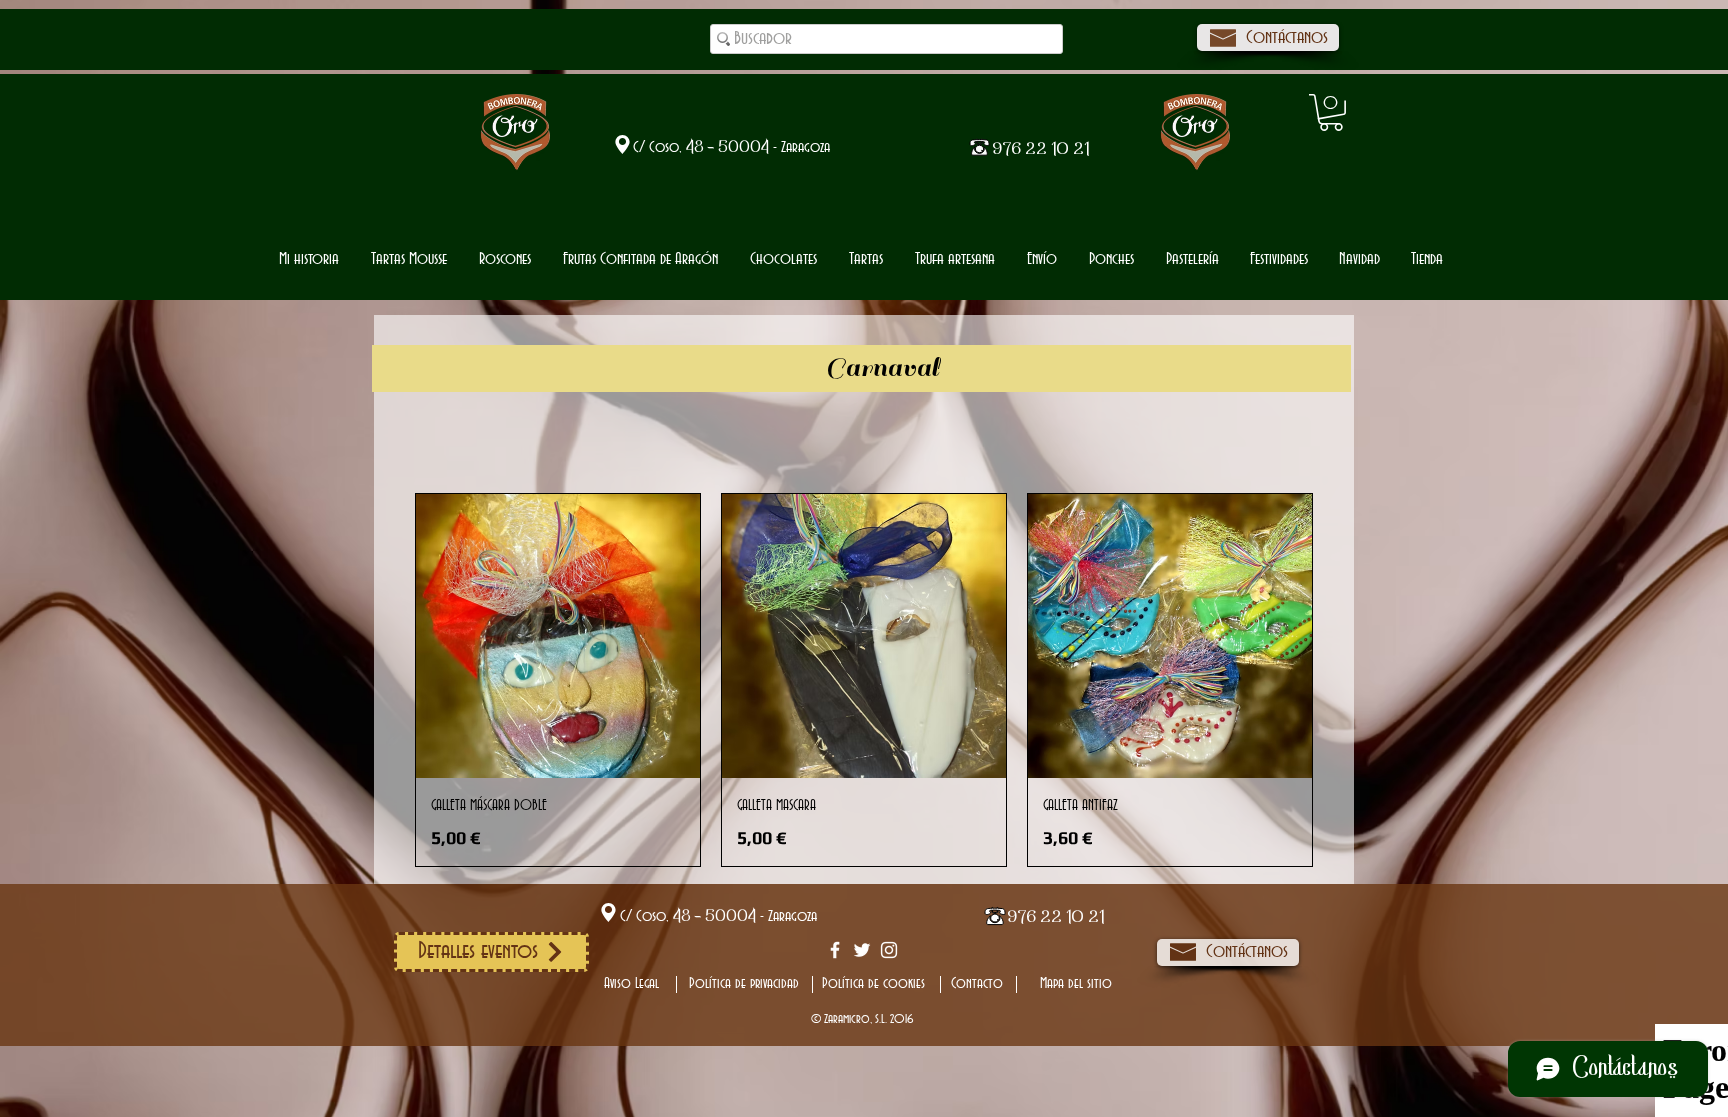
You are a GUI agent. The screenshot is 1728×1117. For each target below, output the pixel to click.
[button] (783, 259)
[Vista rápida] (558, 636)
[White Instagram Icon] (889, 950)
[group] (864, 680)
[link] (1331, 112)
